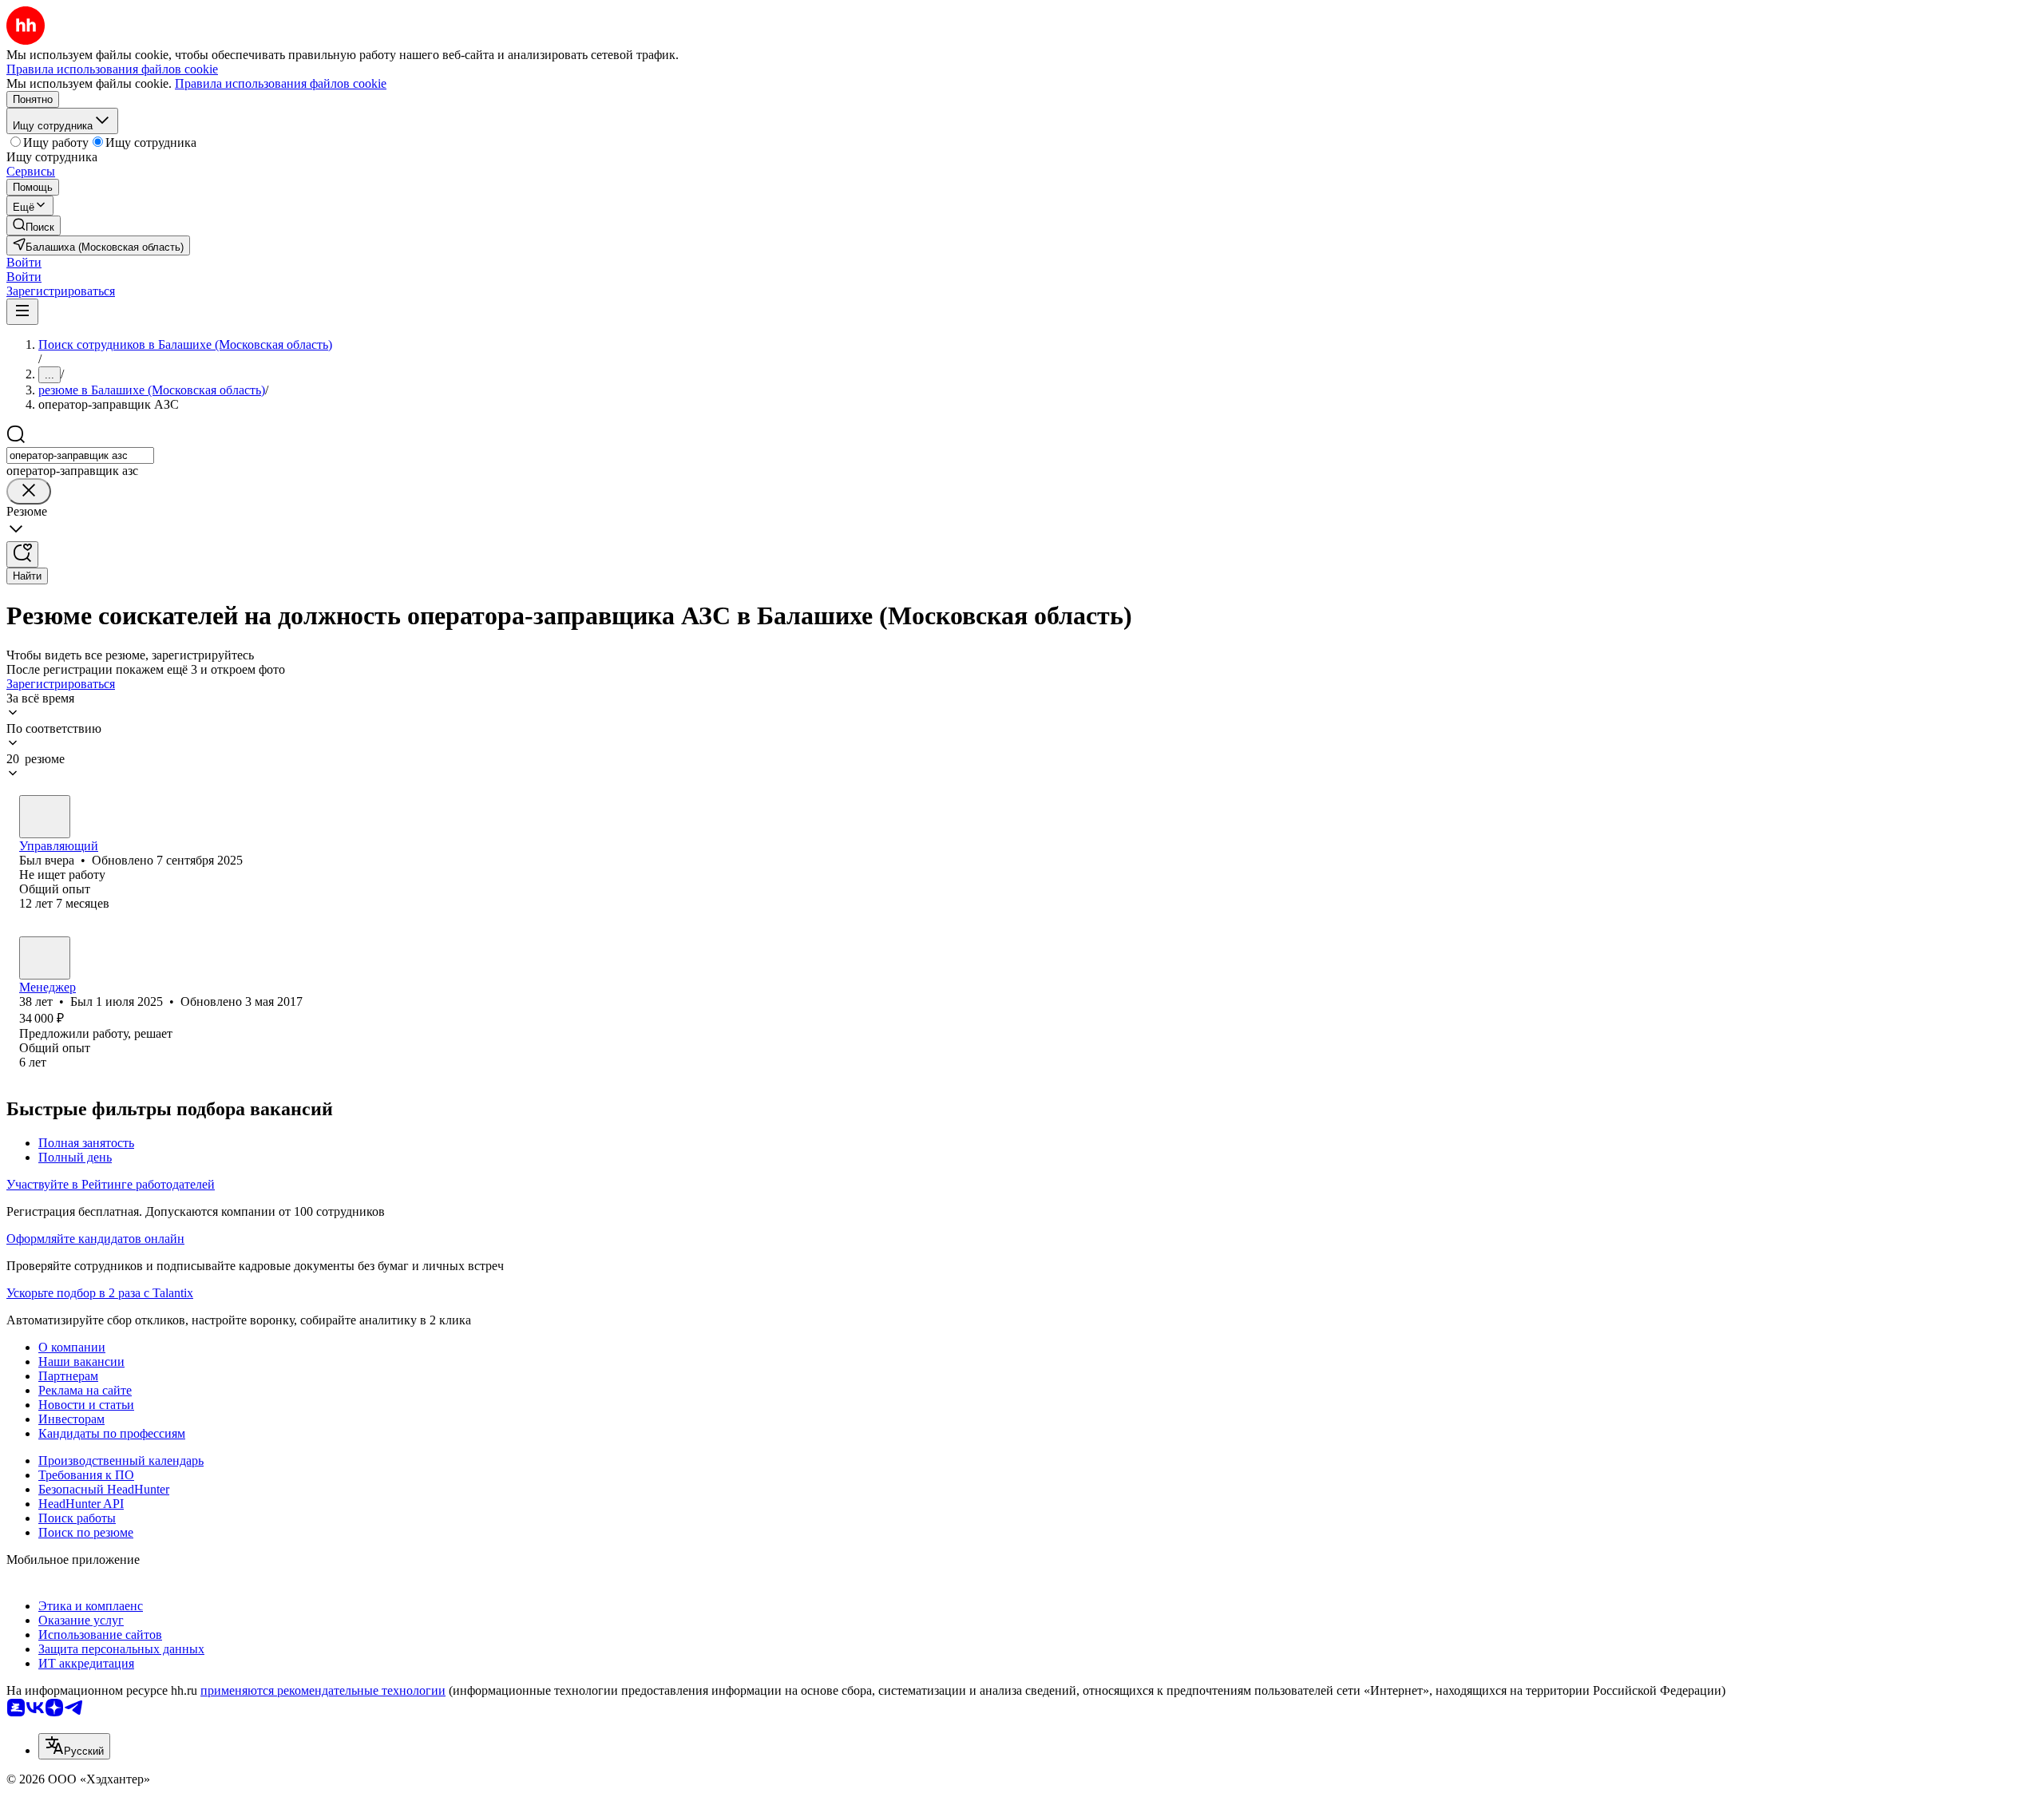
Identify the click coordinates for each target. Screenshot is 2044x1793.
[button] (24, 262)
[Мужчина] (45, 817)
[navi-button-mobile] (22, 312)
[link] (34, 226)
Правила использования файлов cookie (281, 83)
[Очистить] (29, 491)
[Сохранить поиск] (22, 554)
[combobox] (80, 455)
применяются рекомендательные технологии (323, 1690)
